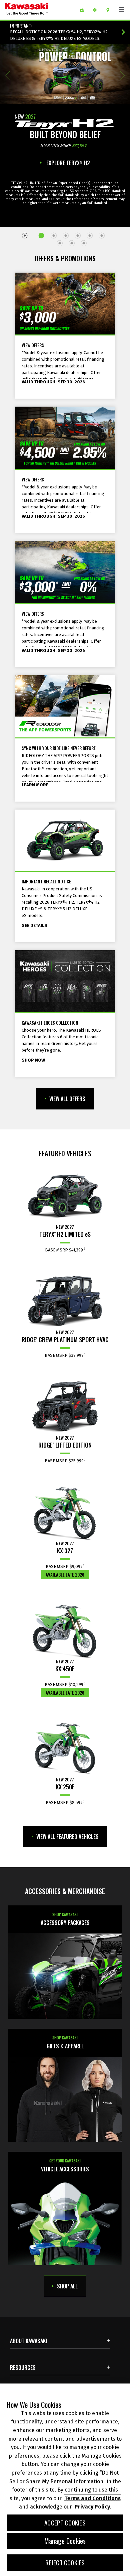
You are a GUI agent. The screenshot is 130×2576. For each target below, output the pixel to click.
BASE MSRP (64, 1250)
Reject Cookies (65, 2563)
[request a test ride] (97, 10)
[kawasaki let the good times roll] (37, 10)
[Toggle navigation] (122, 10)
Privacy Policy (92, 2507)
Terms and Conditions (92, 2498)
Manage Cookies (65, 2541)
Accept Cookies (65, 2523)
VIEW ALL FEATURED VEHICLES (67, 1837)
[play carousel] (25, 235)
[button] (7, 75)
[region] (65, 2480)
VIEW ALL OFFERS (67, 1099)
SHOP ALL (67, 2286)
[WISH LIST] (84, 10)
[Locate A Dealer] (110, 10)
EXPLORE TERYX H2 (67, 163)
